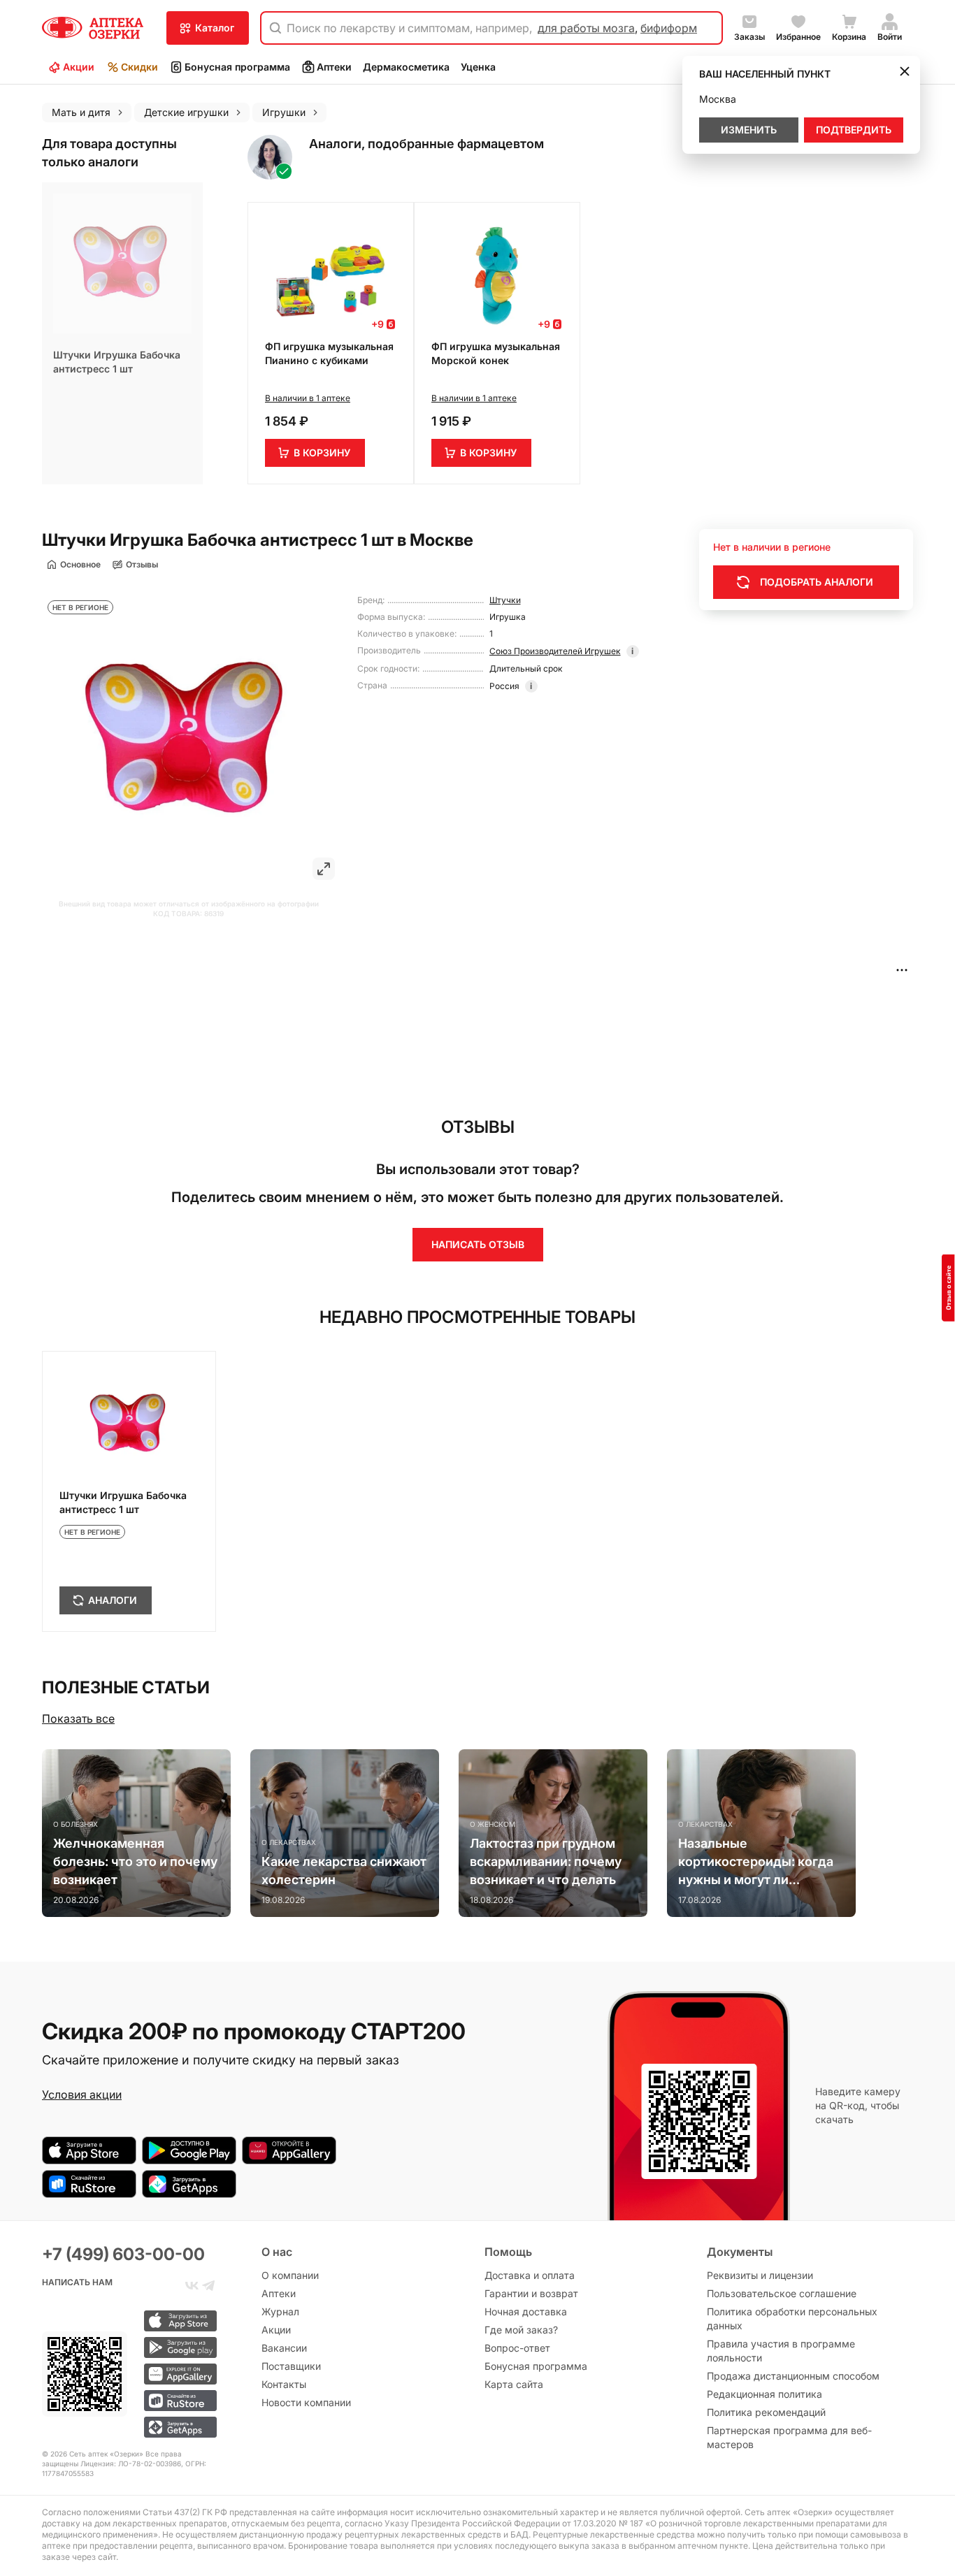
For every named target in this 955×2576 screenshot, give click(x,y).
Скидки (139, 67)
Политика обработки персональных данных (792, 2318)
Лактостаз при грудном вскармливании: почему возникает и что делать (546, 1861)
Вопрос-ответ (517, 2348)
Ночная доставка (526, 2311)
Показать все (78, 1718)
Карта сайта (514, 2384)
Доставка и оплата (530, 2275)
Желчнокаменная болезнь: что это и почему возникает (135, 1861)
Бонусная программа (237, 67)
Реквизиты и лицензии (760, 2275)
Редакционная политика (764, 2394)
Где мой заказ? (521, 2330)
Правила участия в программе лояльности (781, 2351)
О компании (290, 2275)
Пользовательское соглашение (782, 2293)
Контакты (284, 2384)
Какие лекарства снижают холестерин (344, 1871)
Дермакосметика (406, 67)
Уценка (478, 67)
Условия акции (82, 2094)
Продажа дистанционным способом (793, 2376)
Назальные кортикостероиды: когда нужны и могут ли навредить (756, 1862)
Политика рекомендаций (766, 2412)
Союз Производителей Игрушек (555, 651)
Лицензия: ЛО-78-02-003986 (131, 2463)
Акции (79, 67)
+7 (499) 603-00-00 (123, 2254)
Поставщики (291, 2366)
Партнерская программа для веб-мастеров (789, 2437)
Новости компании (306, 2402)
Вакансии (284, 2348)
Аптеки (334, 67)
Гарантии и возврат (531, 2293)
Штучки (505, 600)
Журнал (280, 2311)
